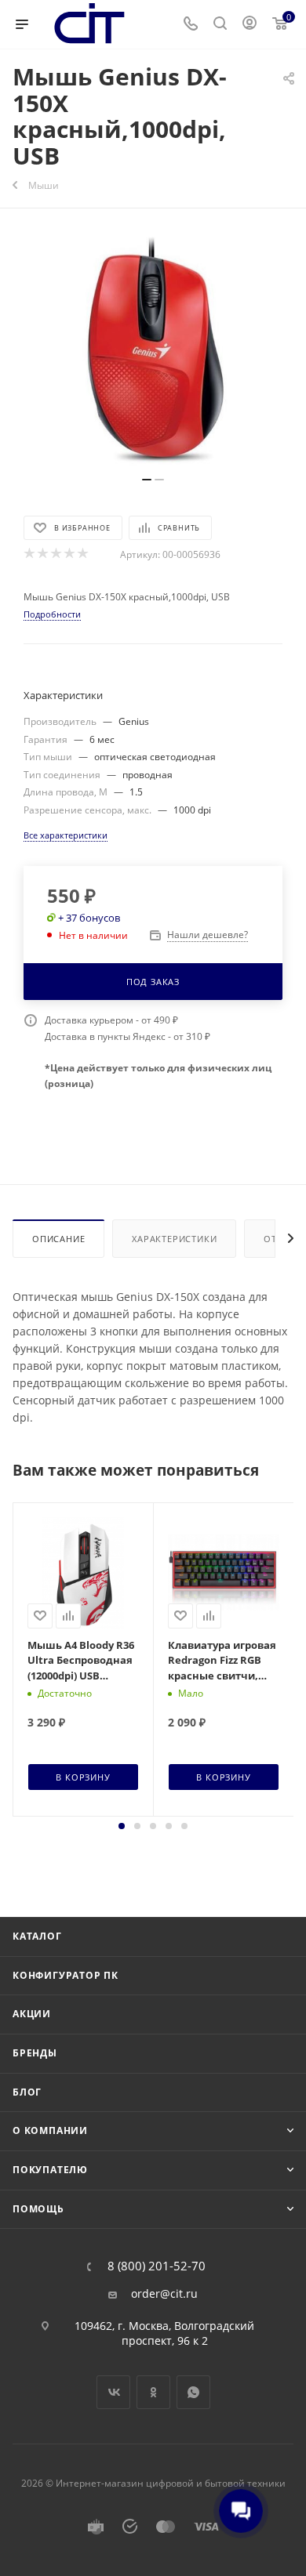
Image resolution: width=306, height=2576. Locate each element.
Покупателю (50, 2170)
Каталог (37, 1936)
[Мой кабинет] (250, 25)
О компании (50, 2130)
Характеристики (174, 1239)
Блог (27, 2092)
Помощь (38, 2209)
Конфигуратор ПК (66, 1975)
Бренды (35, 2053)
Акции (32, 2014)
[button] (122, 1826)
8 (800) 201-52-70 (157, 2266)
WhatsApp (193, 2392)
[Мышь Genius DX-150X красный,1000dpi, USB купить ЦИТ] (153, 350)
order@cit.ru (164, 2294)
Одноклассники (153, 2392)
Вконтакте (113, 2392)
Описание (58, 1239)
